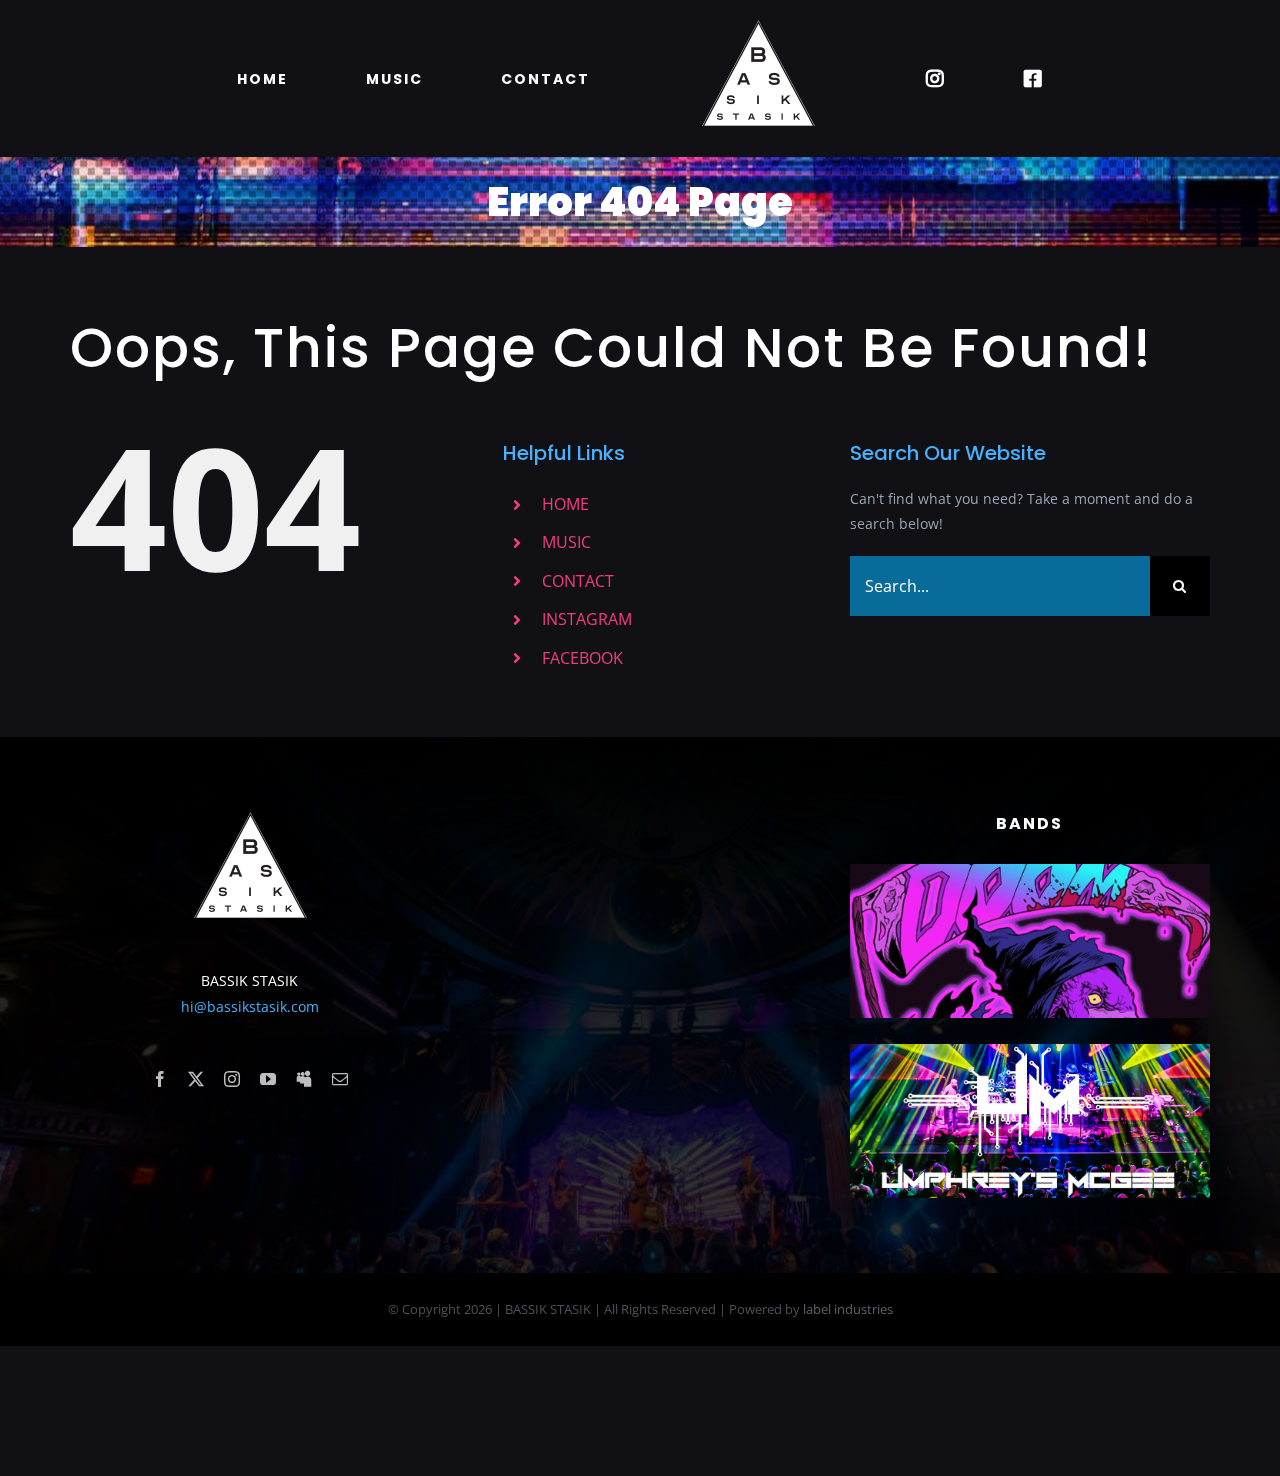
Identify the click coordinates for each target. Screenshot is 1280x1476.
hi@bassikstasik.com (250, 1006)
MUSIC (566, 542)
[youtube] (268, 1079)
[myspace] (304, 1079)
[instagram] (232, 1079)
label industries (848, 1309)
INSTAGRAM (587, 619)
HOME (565, 504)
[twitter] (196, 1079)
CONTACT (578, 581)
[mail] (340, 1079)
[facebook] (160, 1079)
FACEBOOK (582, 658)
